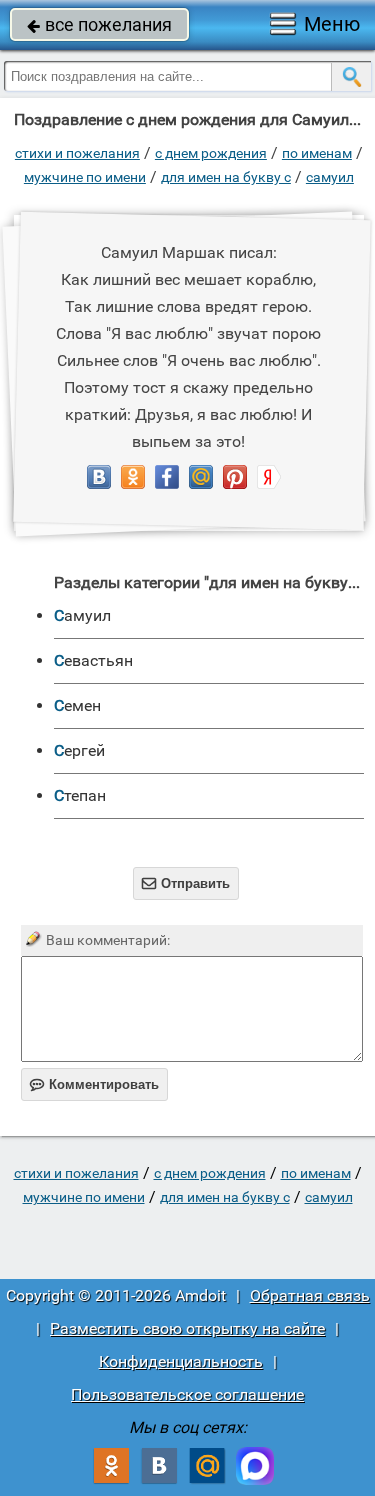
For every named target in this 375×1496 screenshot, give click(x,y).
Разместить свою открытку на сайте (187, 1328)
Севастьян (93, 660)
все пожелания (99, 24)
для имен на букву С (226, 177)
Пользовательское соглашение (187, 1394)
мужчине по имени (85, 177)
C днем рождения (211, 153)
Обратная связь (310, 1295)
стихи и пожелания (77, 153)
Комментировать (94, 1084)
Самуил (330, 177)
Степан (80, 795)
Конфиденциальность (181, 1361)
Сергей (79, 750)
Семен (77, 705)
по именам (317, 153)
